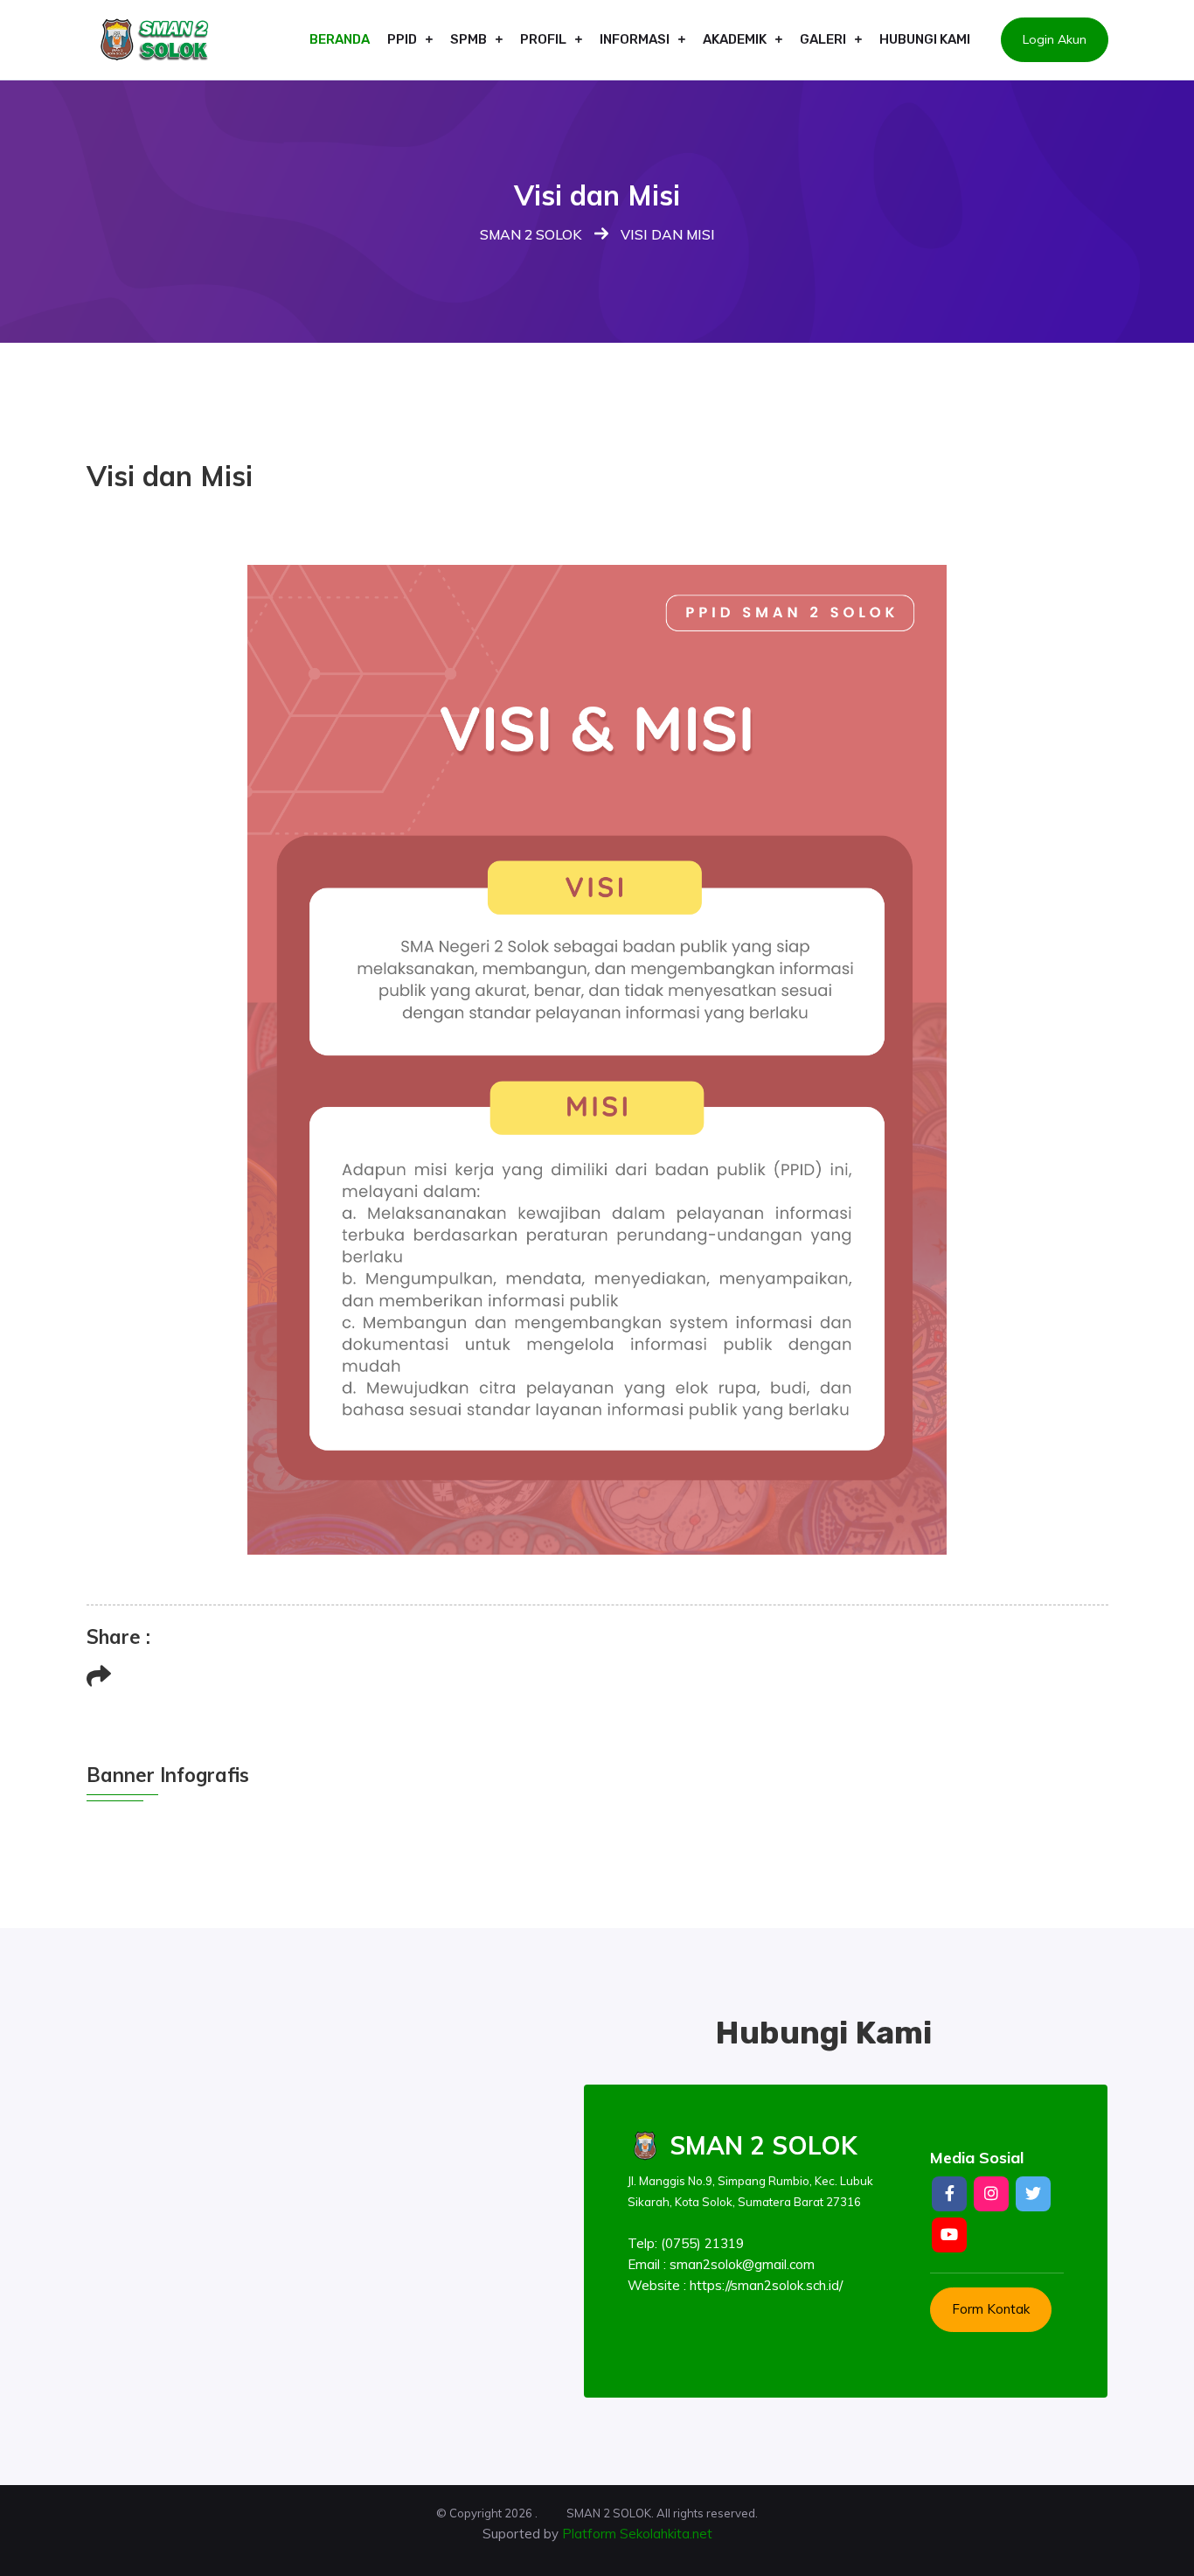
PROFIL (543, 39)
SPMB (469, 39)
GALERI (823, 39)
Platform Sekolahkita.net (637, 2534)
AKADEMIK (735, 39)
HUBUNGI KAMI (925, 39)
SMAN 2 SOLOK (531, 234)
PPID (402, 39)
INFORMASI (635, 39)
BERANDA (340, 39)
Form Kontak (991, 2309)
